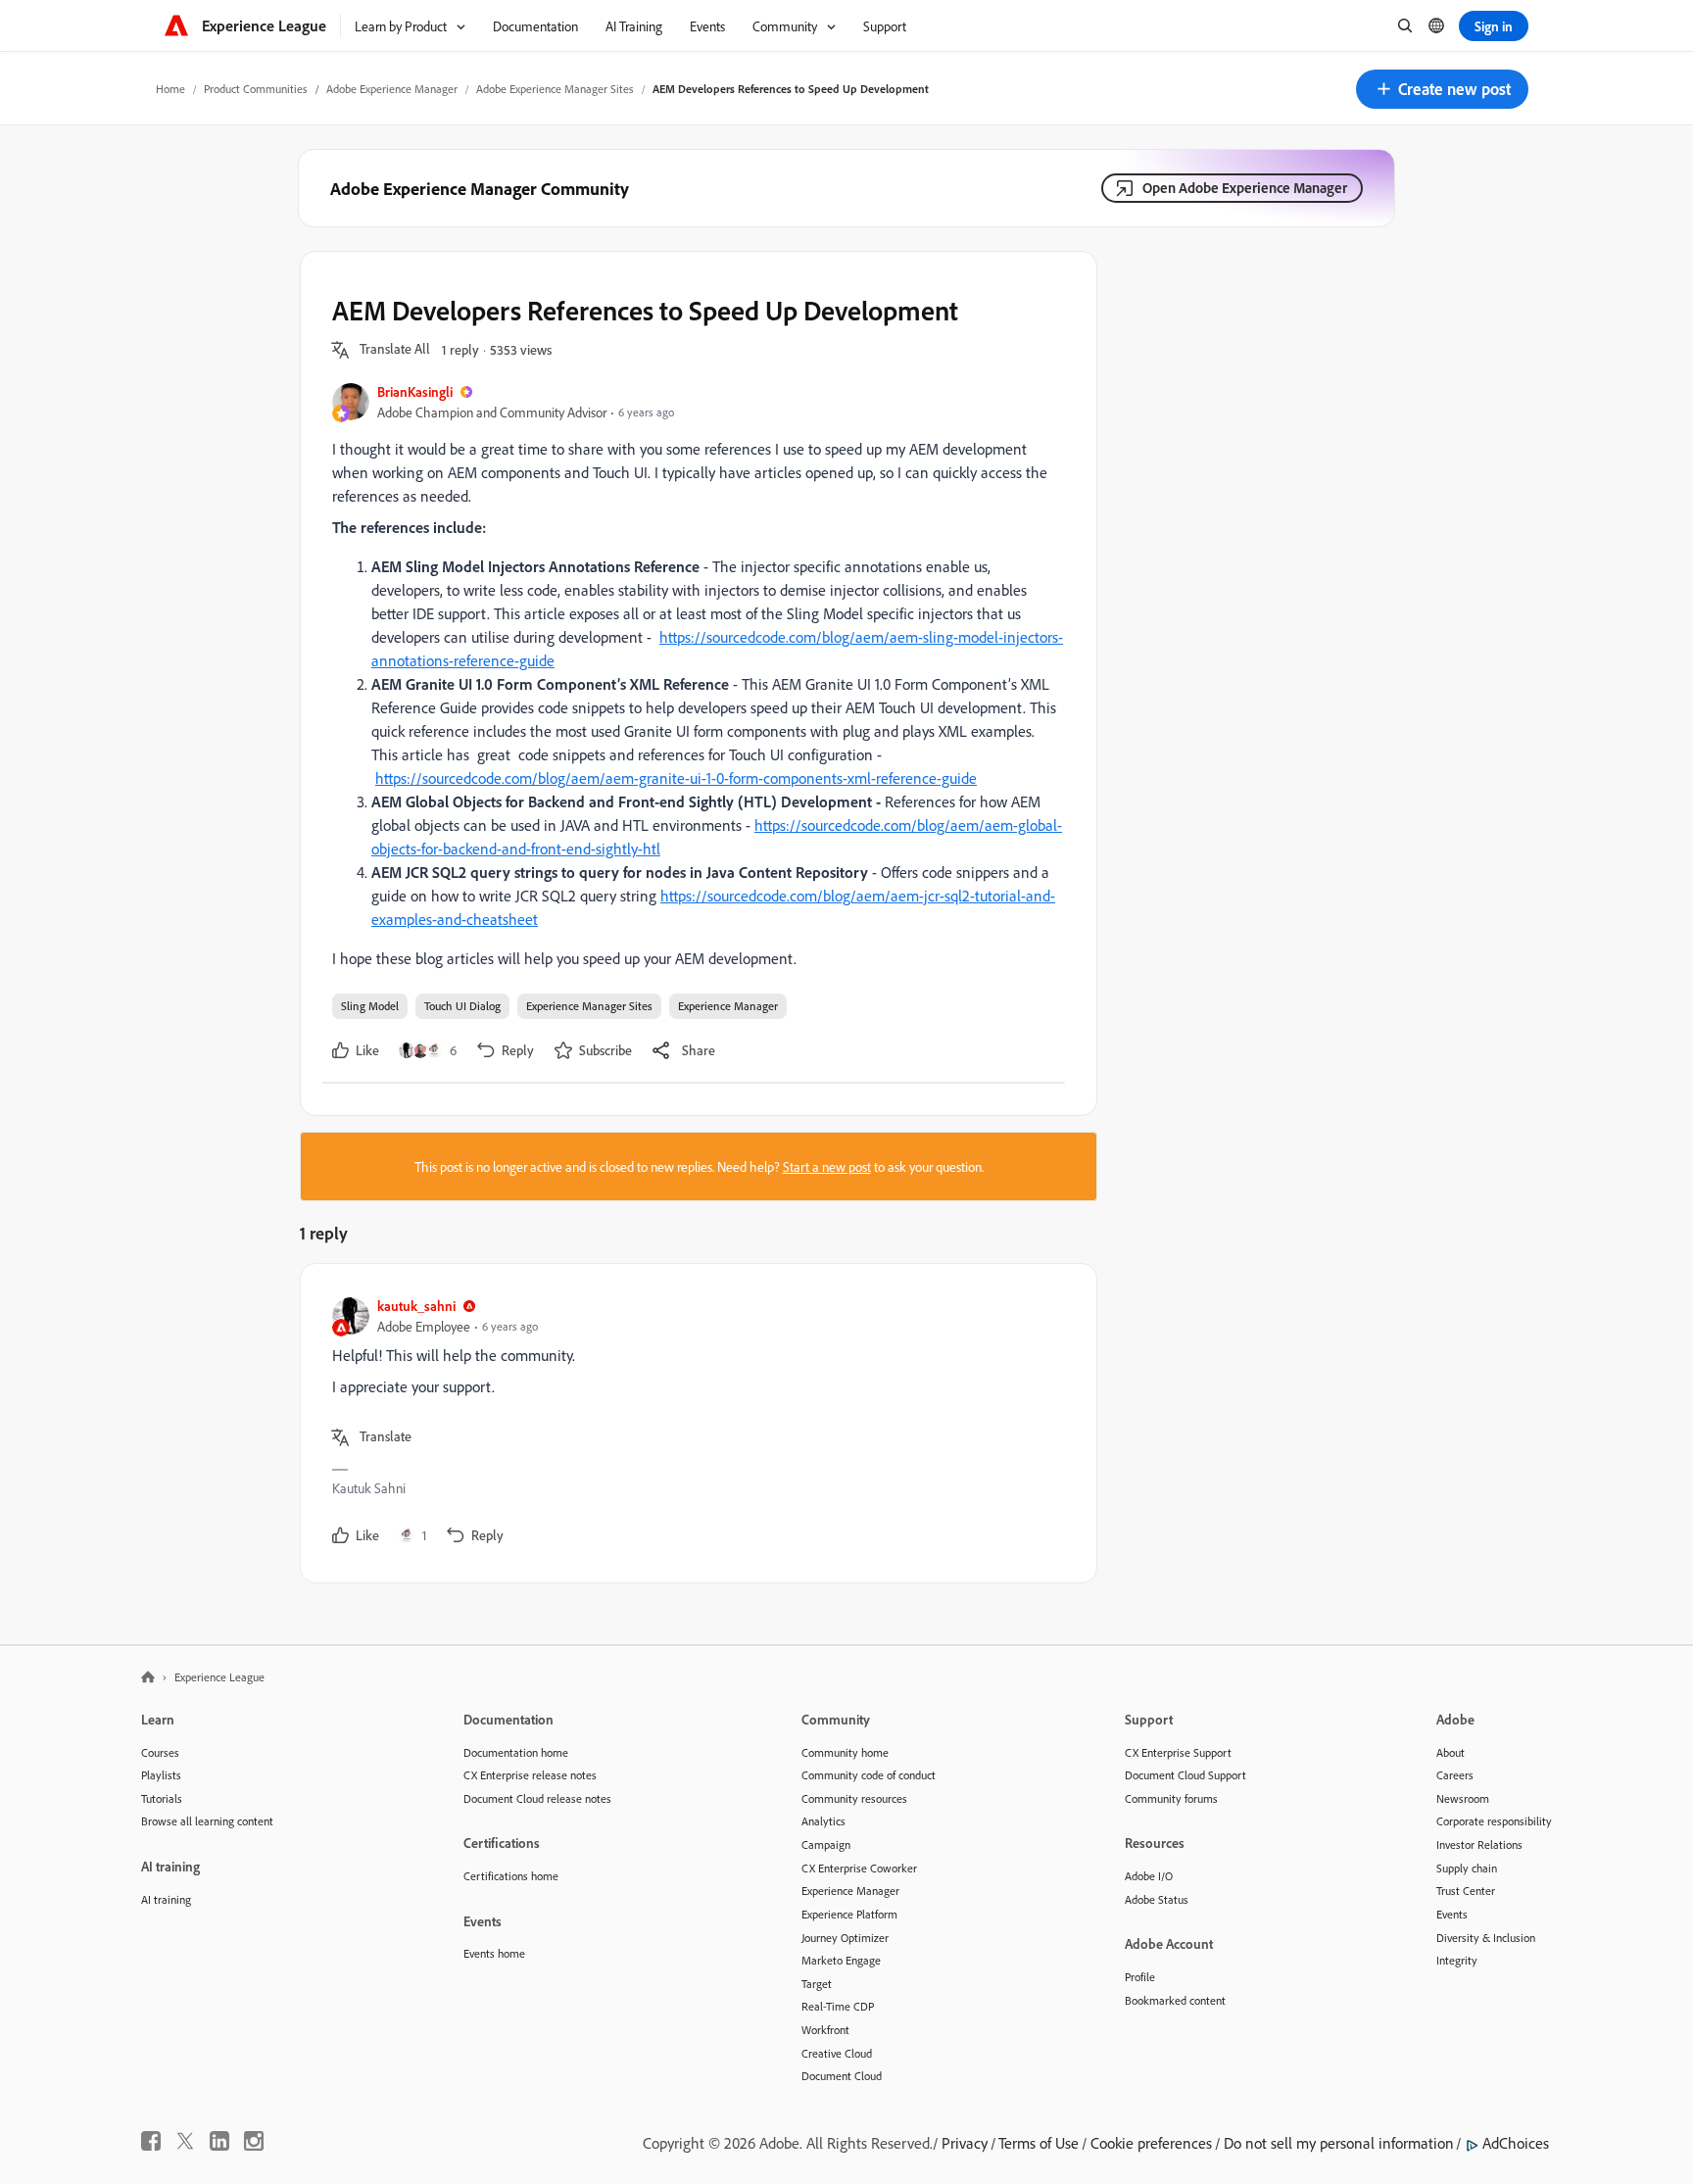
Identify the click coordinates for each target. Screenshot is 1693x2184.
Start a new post (827, 1166)
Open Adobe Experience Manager (1245, 188)
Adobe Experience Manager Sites (555, 89)
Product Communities (256, 89)
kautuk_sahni (416, 1306)
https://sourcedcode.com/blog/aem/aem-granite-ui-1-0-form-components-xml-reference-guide (676, 778)
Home (170, 89)
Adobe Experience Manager (392, 89)
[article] (694, 1423)
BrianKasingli (415, 391)
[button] (1442, 89)
